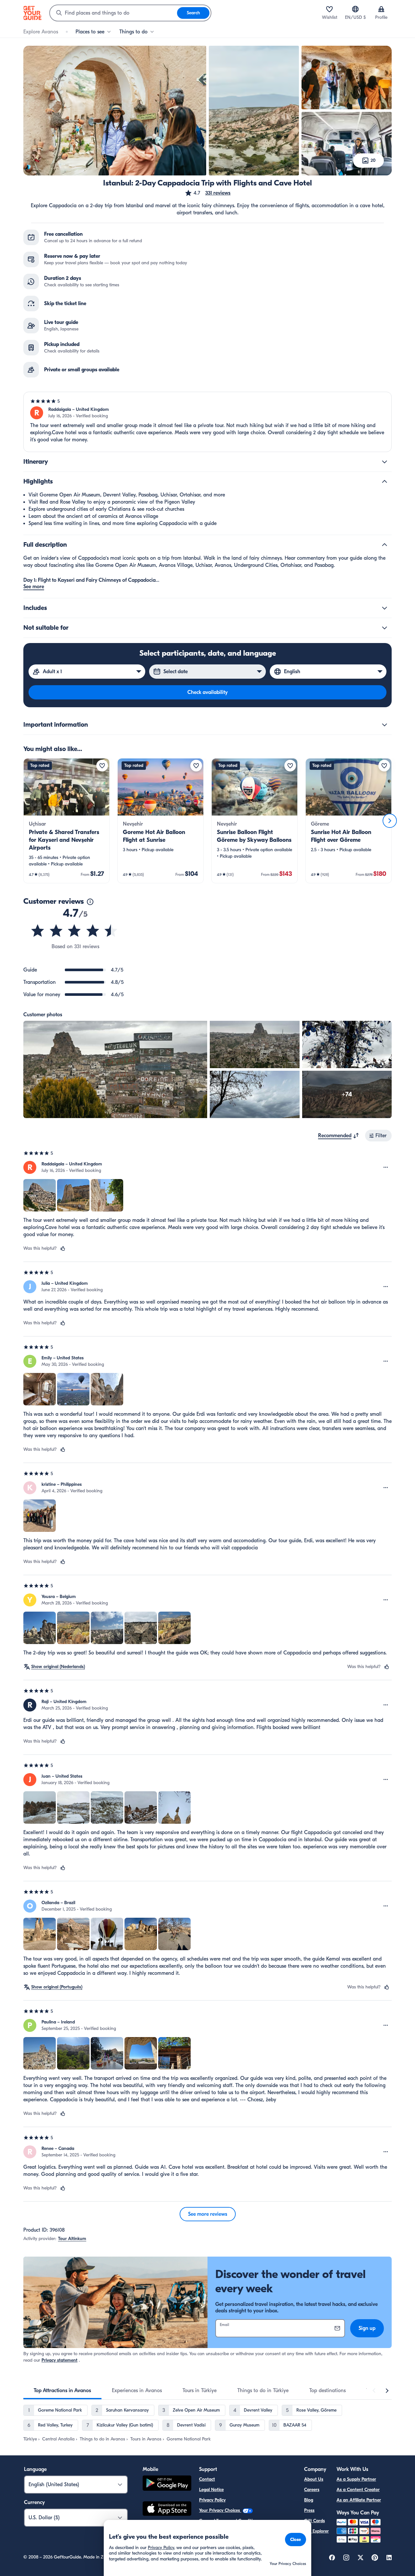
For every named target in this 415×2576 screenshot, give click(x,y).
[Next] (390, 821)
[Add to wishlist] (102, 766)
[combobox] (113, 13)
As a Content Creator (358, 2490)
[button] (207, 193)
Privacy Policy (212, 2500)
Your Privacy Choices (220, 2510)
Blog (309, 2500)
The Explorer (316, 2531)
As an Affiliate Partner (359, 2500)
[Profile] (381, 9)
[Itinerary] (385, 462)
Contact (207, 2479)
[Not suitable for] (385, 628)
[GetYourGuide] (32, 13)
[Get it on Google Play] (167, 2484)
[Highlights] (385, 482)
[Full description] (385, 545)
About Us (314, 2479)
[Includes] (385, 608)
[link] (66, 821)
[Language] (355, 9)
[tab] (62, 2391)
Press (309, 2510)
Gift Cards (314, 2521)
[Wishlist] (329, 9)
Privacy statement (59, 2360)
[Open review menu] (386, 1167)
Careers (312, 2490)
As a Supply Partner (356, 2479)
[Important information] (385, 725)
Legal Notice (211, 2490)
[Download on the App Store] (167, 2510)
